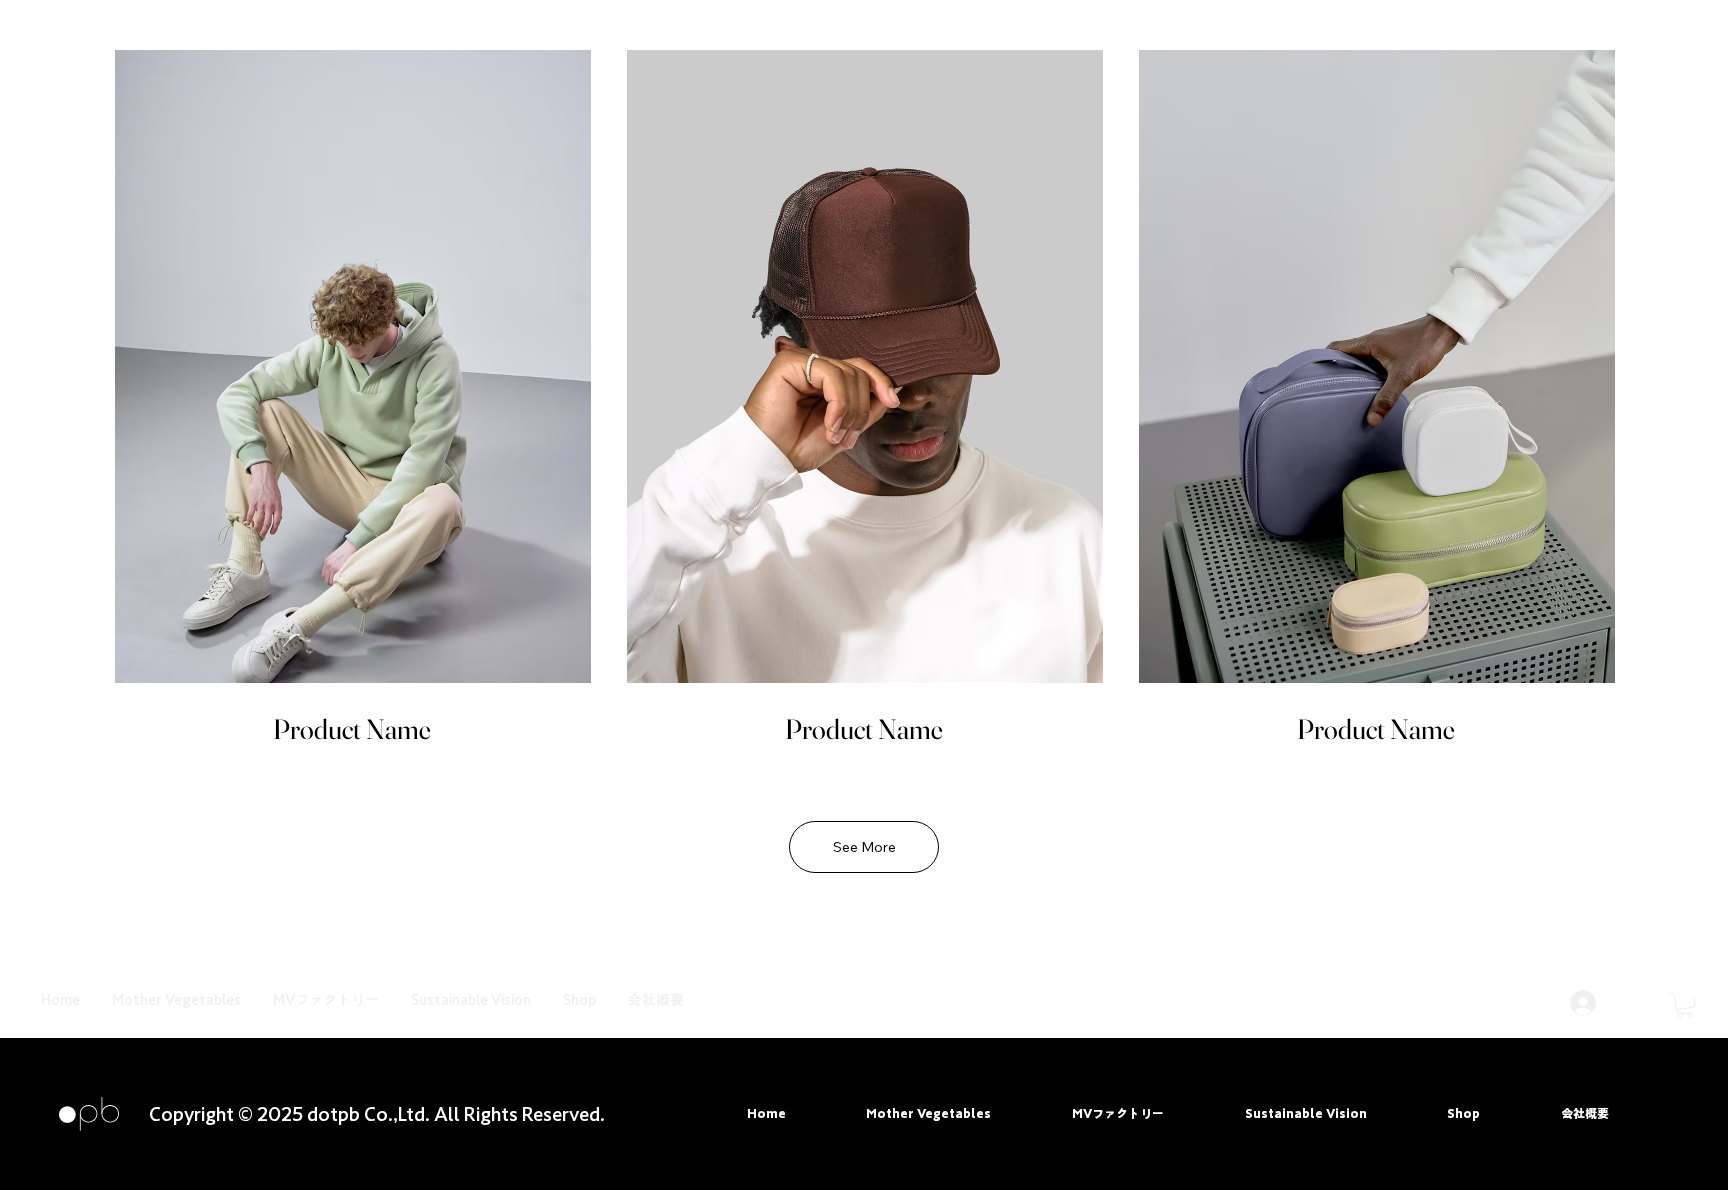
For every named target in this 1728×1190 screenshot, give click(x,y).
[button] (1685, 1005)
